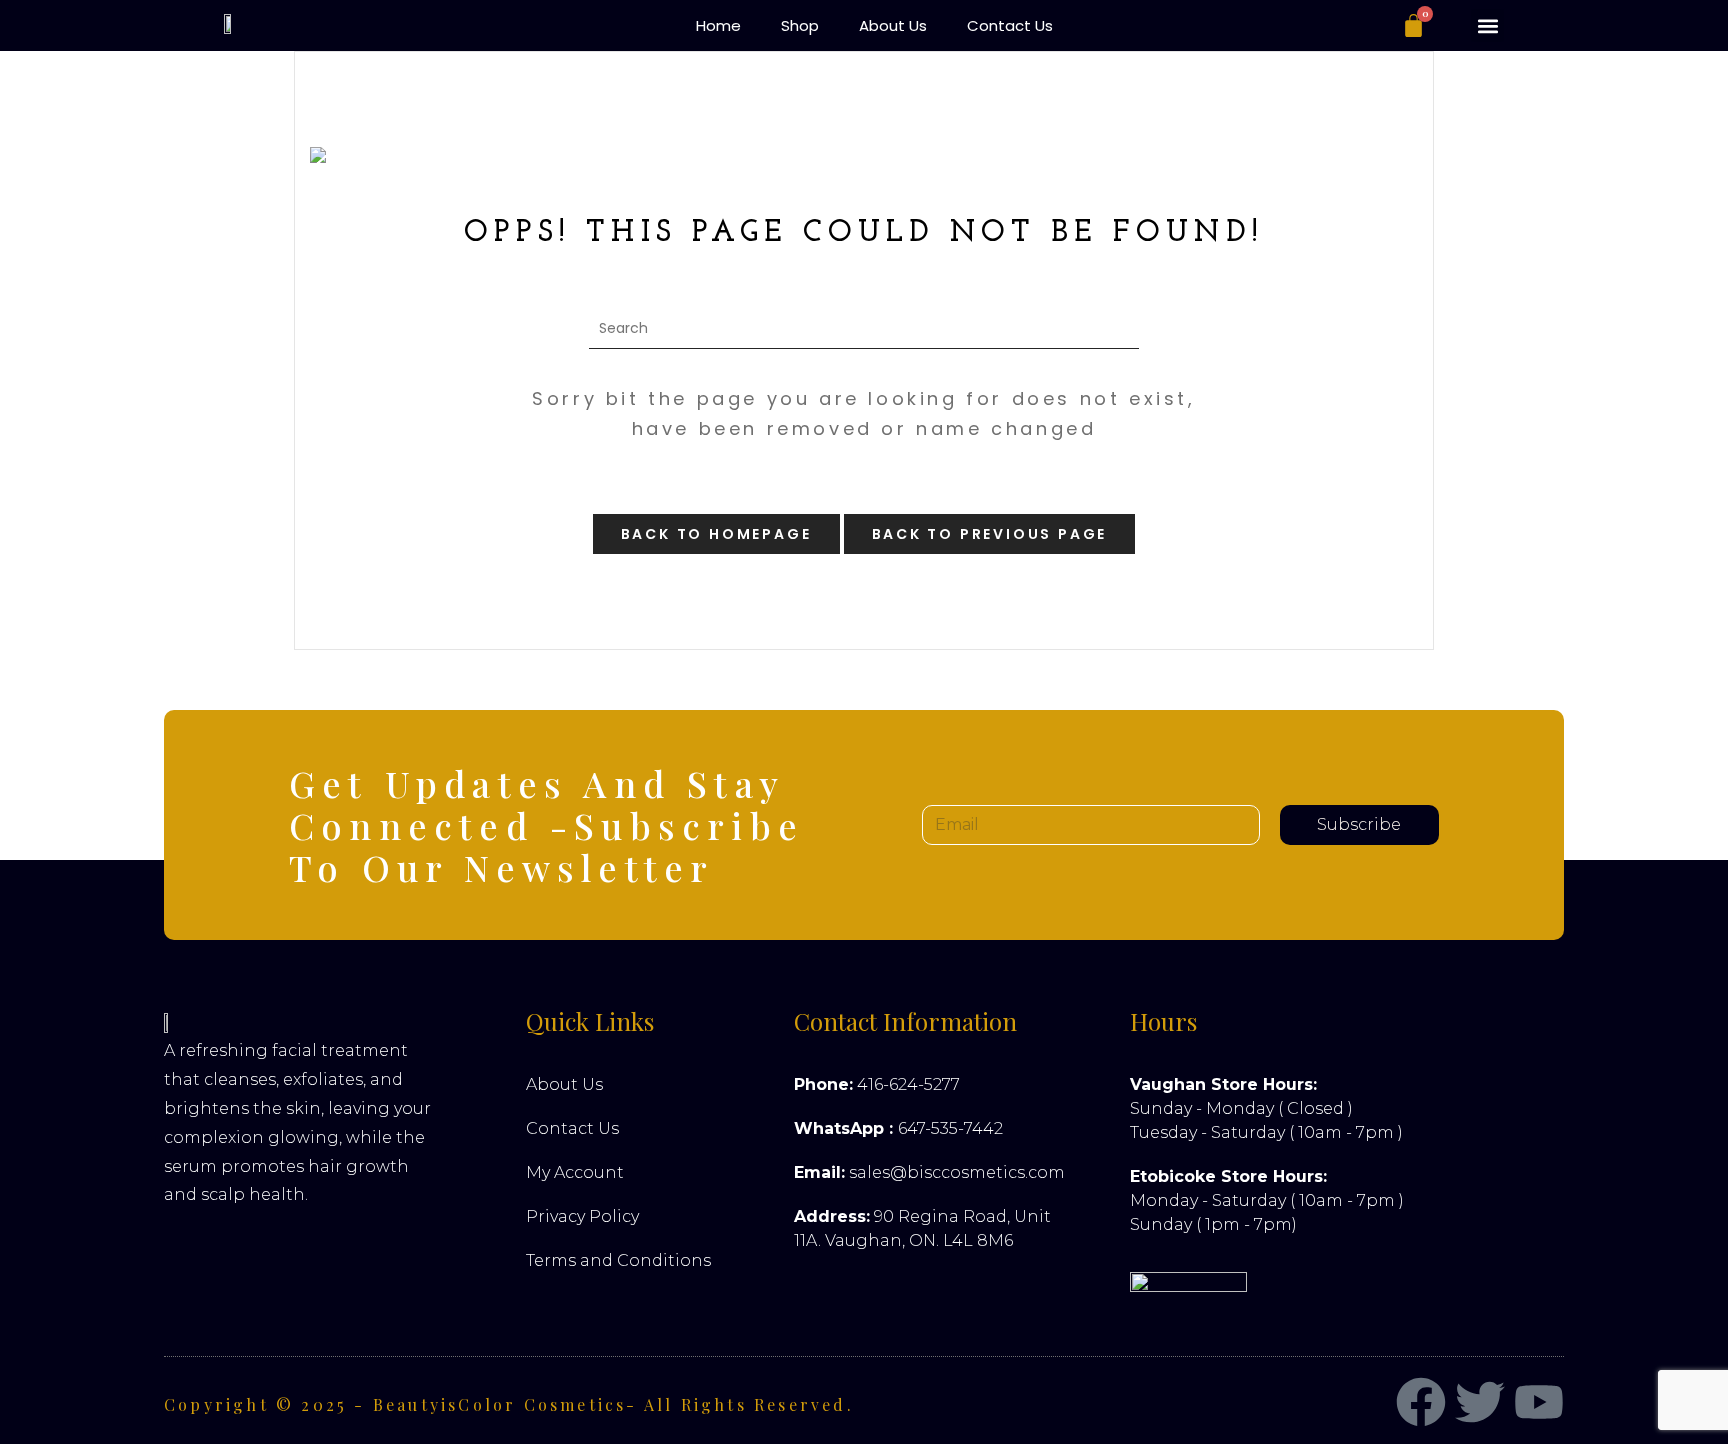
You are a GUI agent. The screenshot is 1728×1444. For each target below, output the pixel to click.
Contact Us (1010, 25)
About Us (893, 25)
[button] (1487, 25)
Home (718, 25)
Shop (800, 25)
